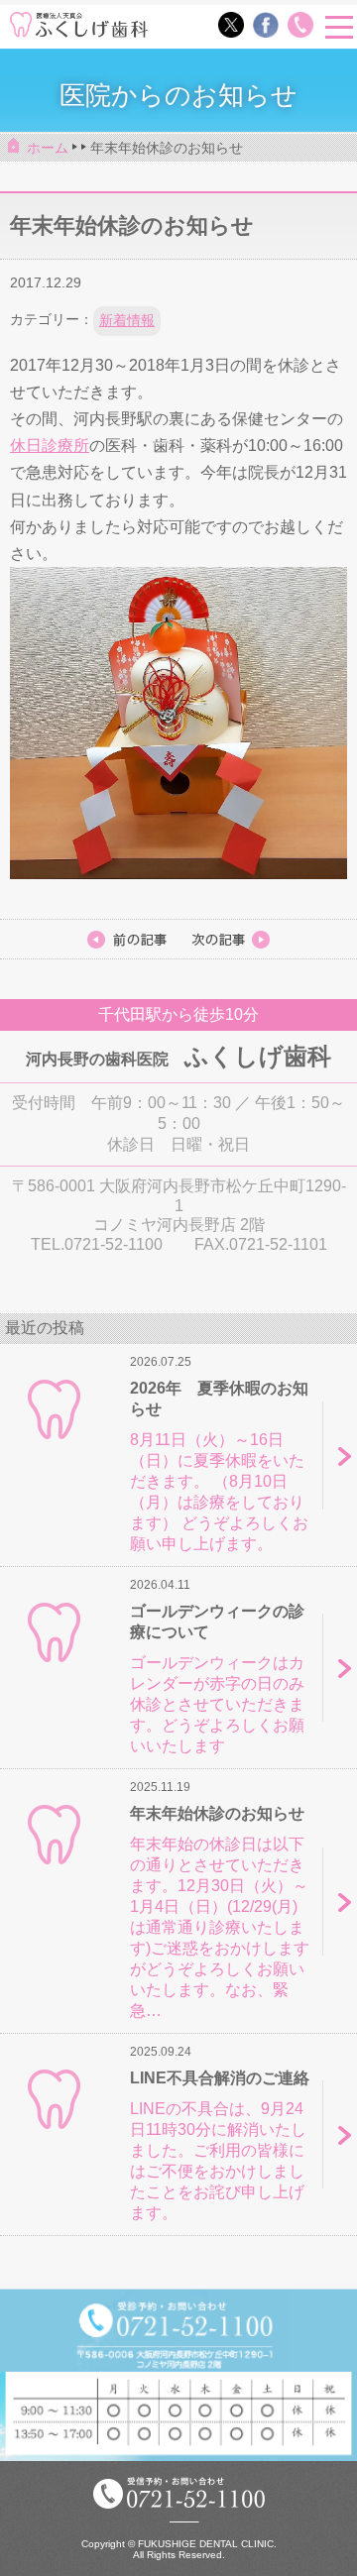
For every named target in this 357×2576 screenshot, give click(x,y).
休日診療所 (50, 446)
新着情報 (127, 320)
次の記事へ (127, 940)
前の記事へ (230, 940)
